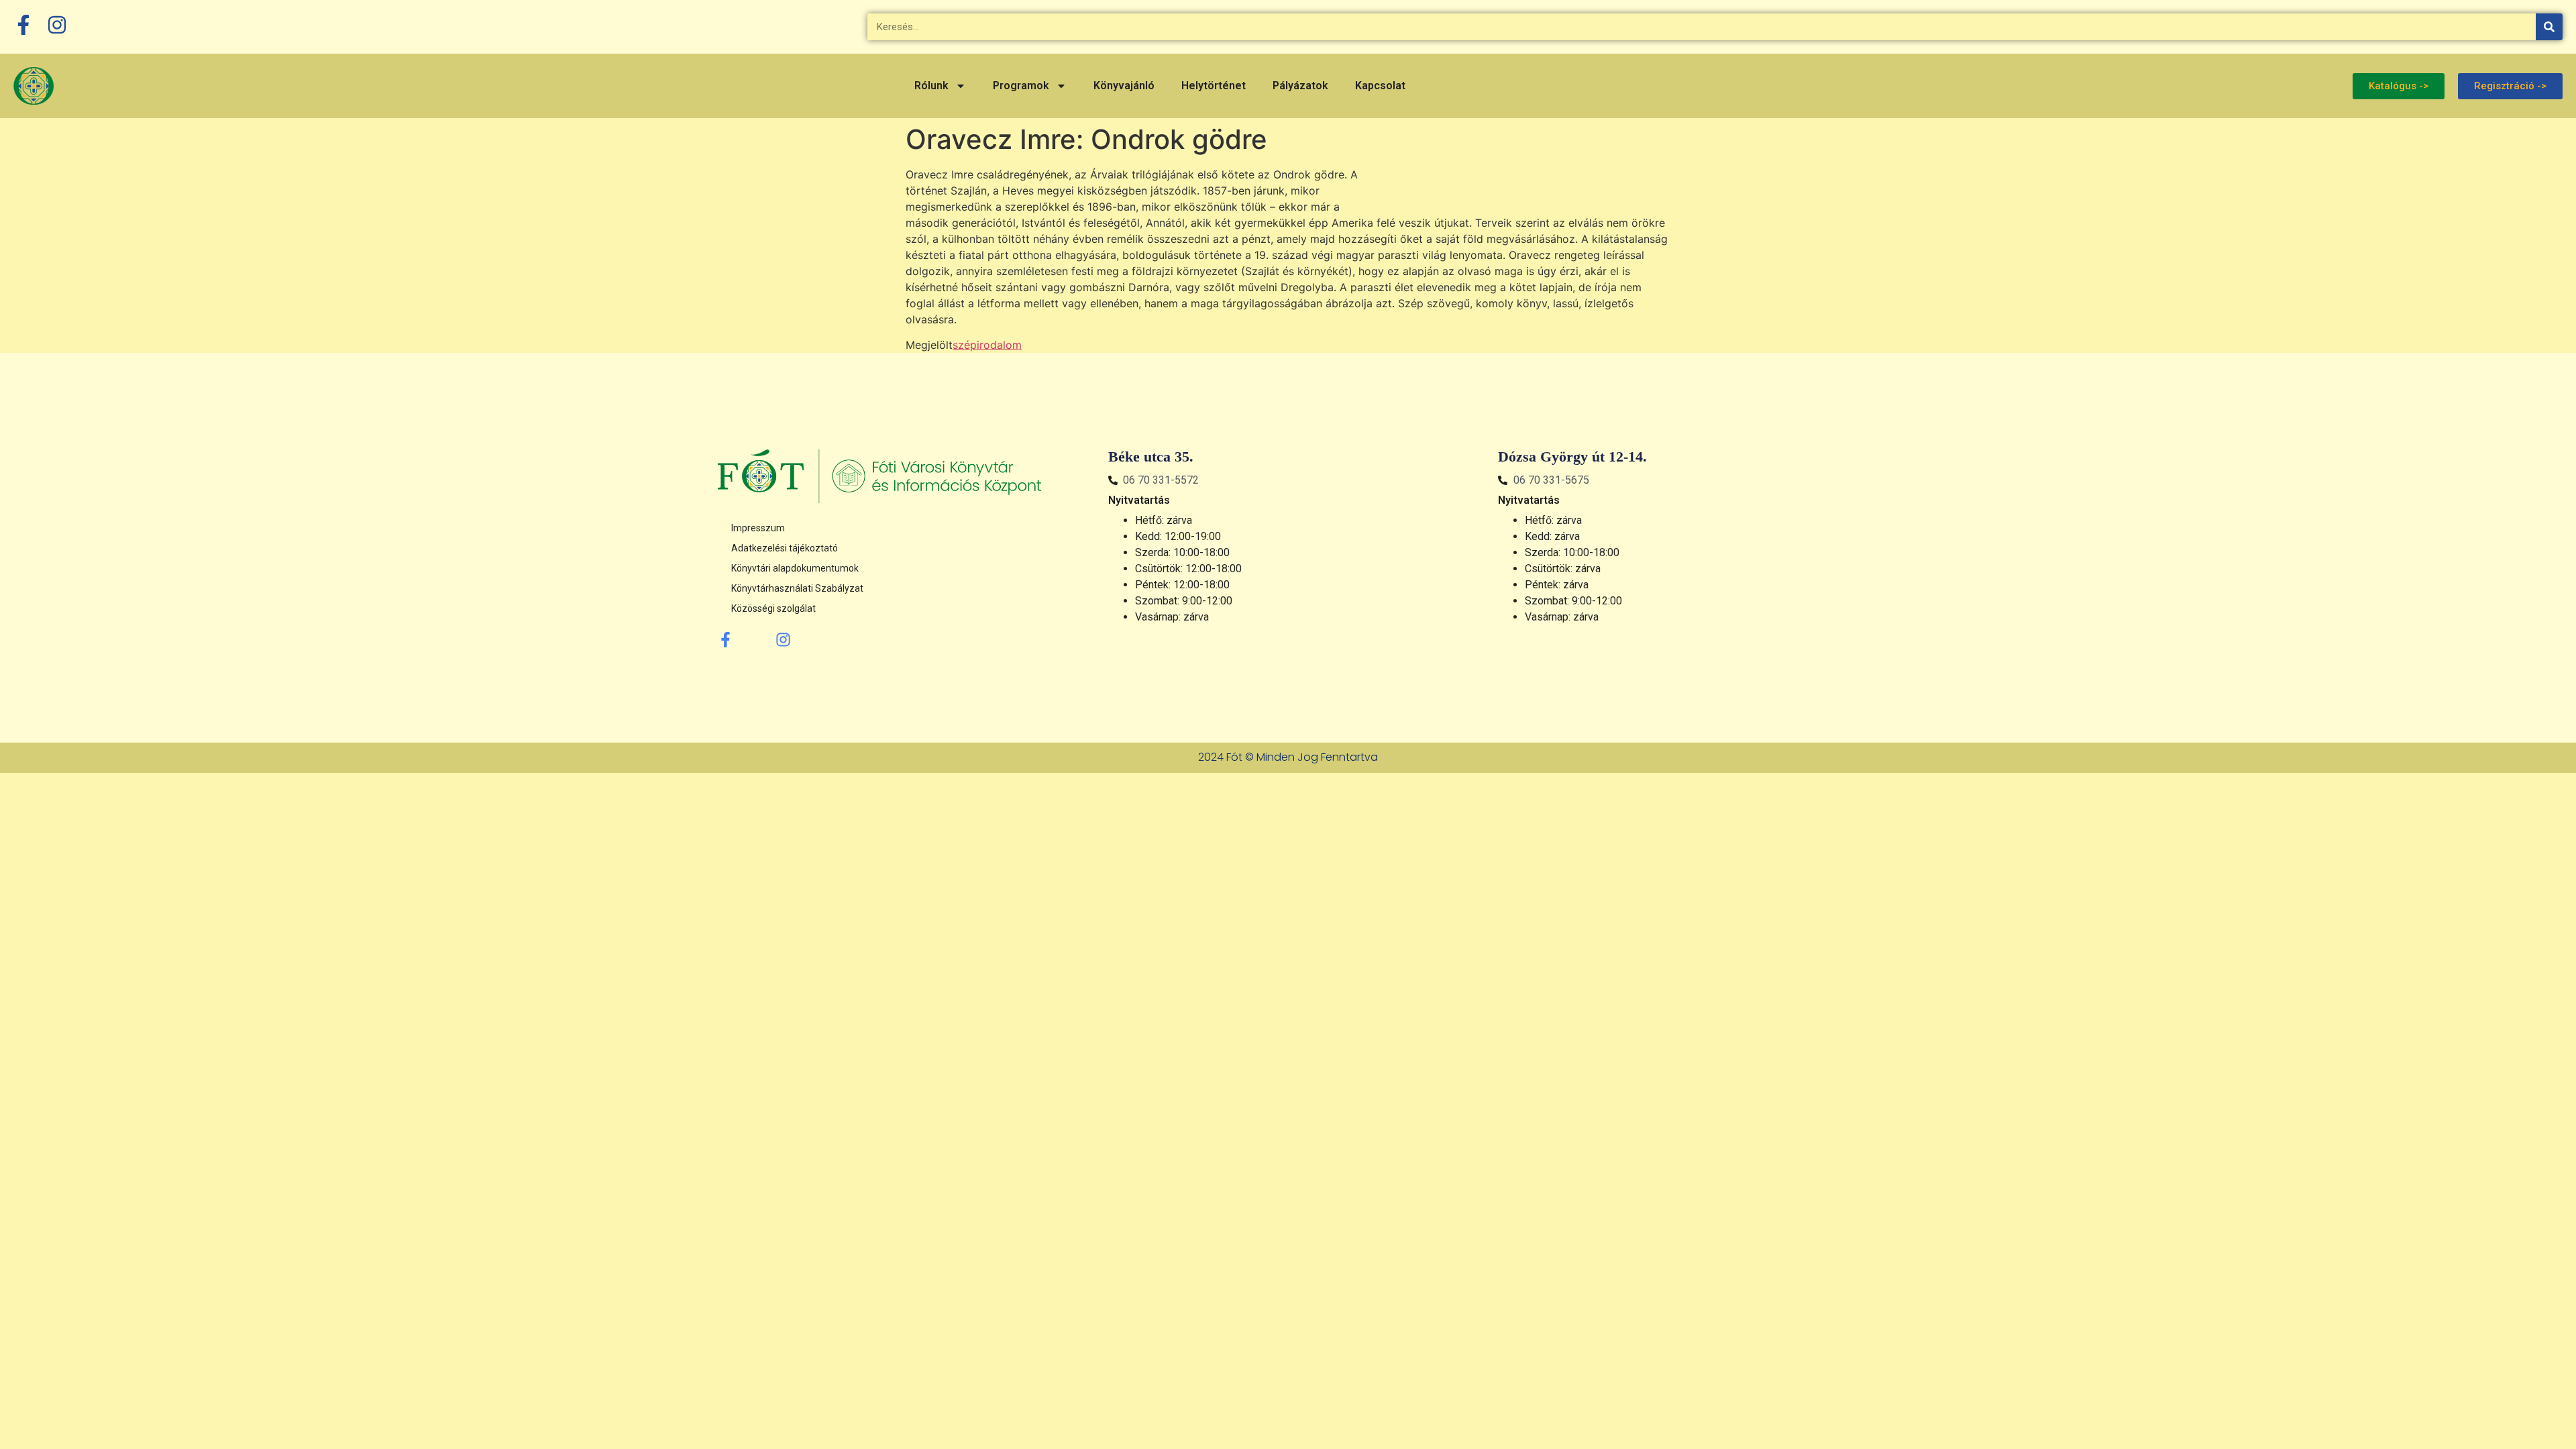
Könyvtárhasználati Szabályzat (797, 588)
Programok (1021, 86)
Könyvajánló (1124, 86)
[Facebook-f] (726, 640)
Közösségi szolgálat (773, 608)
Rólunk (931, 86)
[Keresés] (2549, 27)
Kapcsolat (1380, 86)
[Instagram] (783, 640)
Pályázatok (1300, 86)
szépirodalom (987, 345)
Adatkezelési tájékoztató (785, 548)
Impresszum (758, 528)
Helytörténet (1214, 86)
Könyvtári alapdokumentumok (795, 568)
